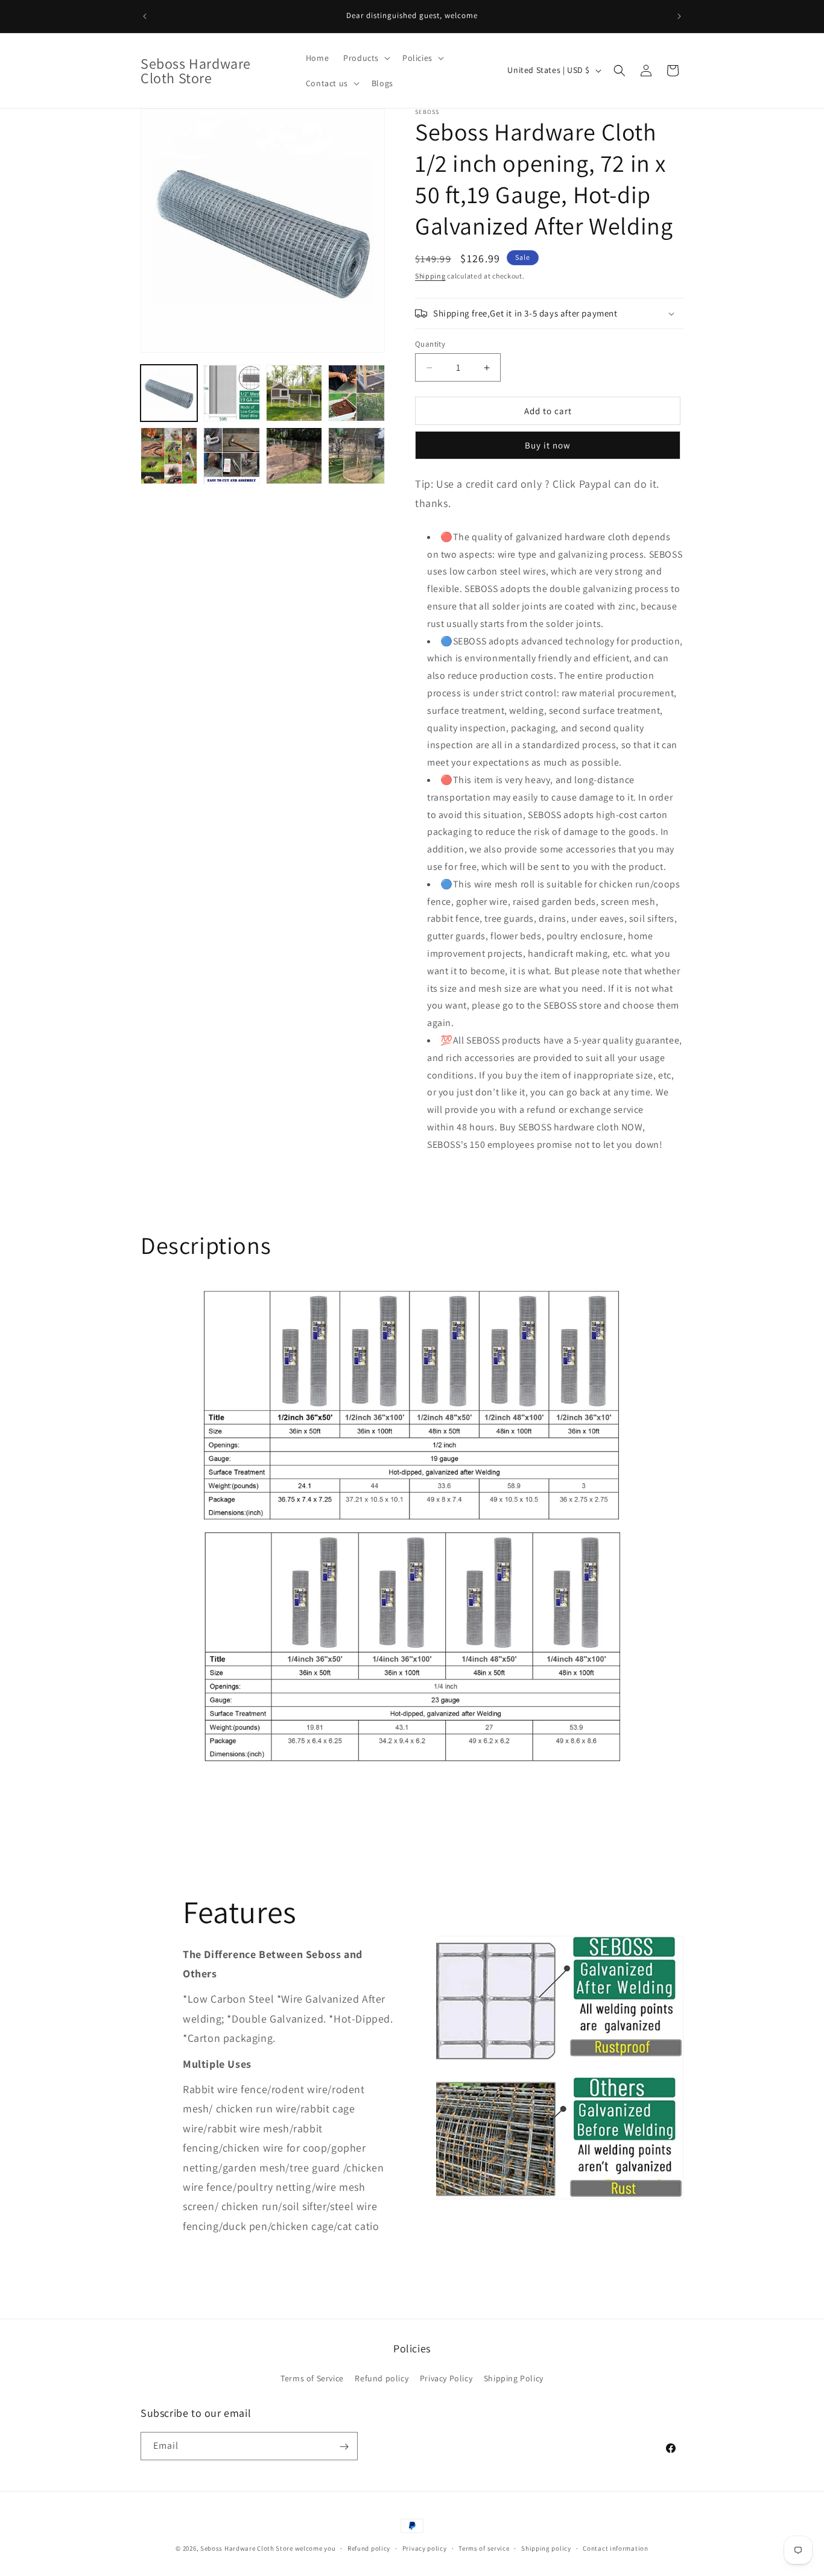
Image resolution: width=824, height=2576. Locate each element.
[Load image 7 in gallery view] (294, 456)
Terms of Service (312, 2377)
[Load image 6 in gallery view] (232, 456)
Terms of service (484, 2548)
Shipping (430, 276)
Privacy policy (425, 2548)
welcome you (315, 2548)
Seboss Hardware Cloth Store (247, 2548)
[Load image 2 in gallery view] (232, 393)
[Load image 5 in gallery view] (169, 456)
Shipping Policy (514, 2377)
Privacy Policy (446, 2377)
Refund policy (382, 2377)
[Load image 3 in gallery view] (294, 393)
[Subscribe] (344, 2447)
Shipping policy (546, 2548)
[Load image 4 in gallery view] (357, 393)
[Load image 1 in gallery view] (169, 393)
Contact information (615, 2548)
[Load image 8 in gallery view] (357, 456)
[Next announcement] (679, 16)
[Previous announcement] (145, 16)
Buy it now (548, 445)
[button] (366, 58)
